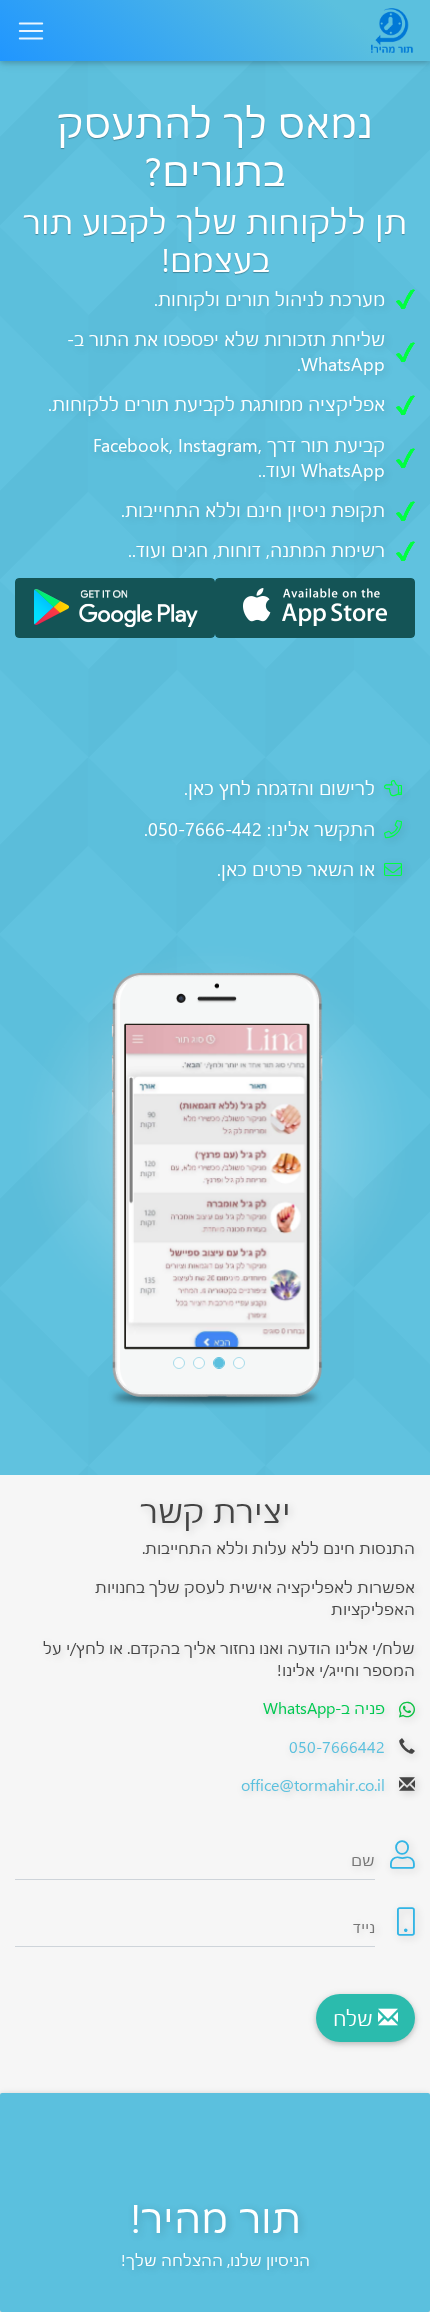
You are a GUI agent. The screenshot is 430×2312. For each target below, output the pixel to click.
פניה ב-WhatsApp (324, 1707)
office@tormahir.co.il (313, 1784)
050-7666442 (337, 1746)
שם (363, 1859)
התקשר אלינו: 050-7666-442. (259, 829)
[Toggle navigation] (31, 30)
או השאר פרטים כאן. (296, 869)
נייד (364, 1926)
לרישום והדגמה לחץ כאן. (279, 788)
